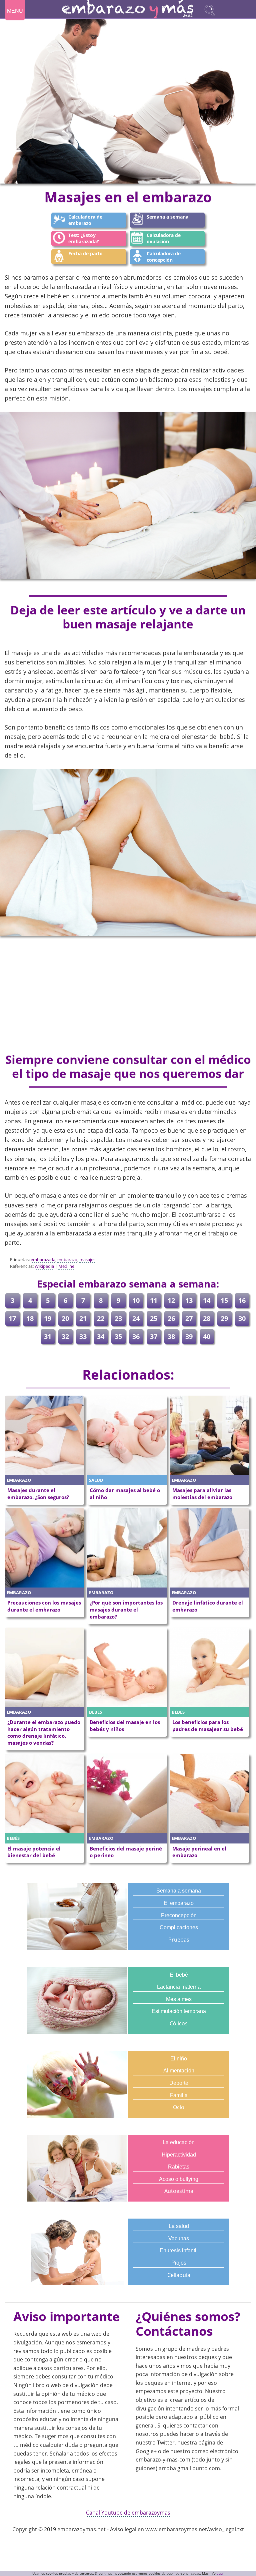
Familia (179, 2095)
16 (242, 1300)
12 (171, 1300)
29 (224, 1318)
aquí (220, 2573)
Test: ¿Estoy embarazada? (84, 238)
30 (242, 1318)
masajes (87, 1259)
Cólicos (179, 2023)
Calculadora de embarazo (85, 220)
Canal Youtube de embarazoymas (128, 2513)
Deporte (179, 2083)
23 (118, 1318)
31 (48, 1336)
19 (48, 1318)
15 (224, 1300)
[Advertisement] (128, 991)
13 (189, 1300)
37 (154, 1336)
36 (136, 1336)
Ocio (179, 2107)
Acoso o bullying (179, 2179)
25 (154, 1318)
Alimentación (179, 2071)
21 (83, 1318)
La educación (179, 2142)
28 (207, 1318)
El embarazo (179, 1903)
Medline (66, 1266)
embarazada (43, 1259)
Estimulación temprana (179, 2011)
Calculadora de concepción (164, 257)
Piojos (179, 2263)
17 (12, 1318)
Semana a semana (167, 217)
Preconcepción (179, 1915)
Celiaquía (179, 2275)
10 (136, 1300)
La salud (179, 2226)
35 (118, 1336)
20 (65, 1318)
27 (189, 1318)
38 (171, 1336)
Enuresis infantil (179, 2250)
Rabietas (179, 2167)
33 (83, 1336)
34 (101, 1336)
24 (136, 1318)
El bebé (179, 1975)
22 (101, 1318)
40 (207, 1336)
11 (154, 1300)
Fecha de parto (85, 253)
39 (189, 1336)
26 (171, 1318)
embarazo (67, 1259)
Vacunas (179, 2238)
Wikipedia (44, 1266)
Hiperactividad (179, 2155)
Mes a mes (179, 1999)
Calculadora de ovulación (164, 238)
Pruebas (179, 1940)
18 (30, 1318)
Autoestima (179, 2191)
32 (65, 1336)
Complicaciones (179, 1927)
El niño (179, 2059)
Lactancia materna (179, 1987)
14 (207, 1300)
